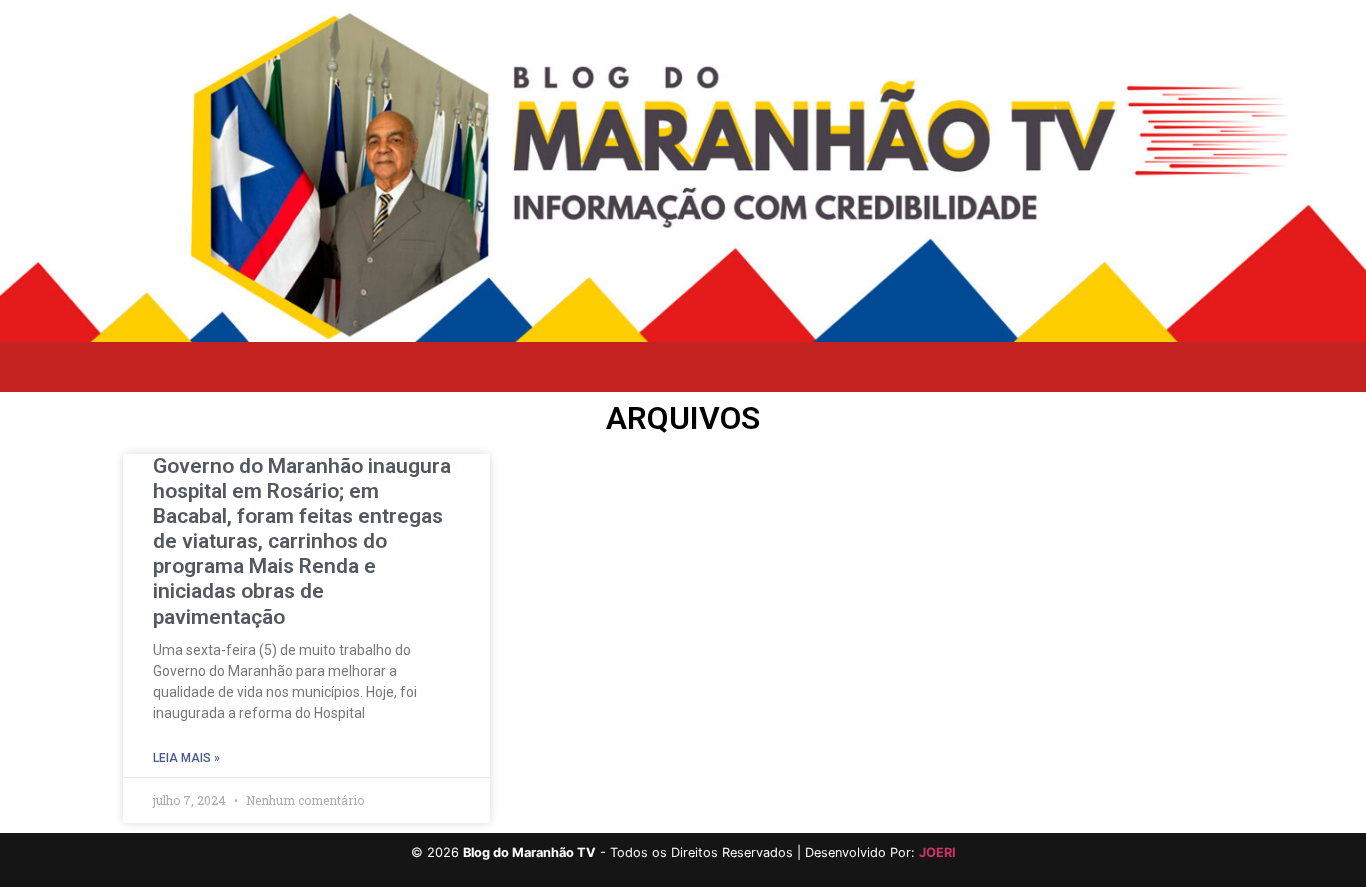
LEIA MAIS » (186, 758)
